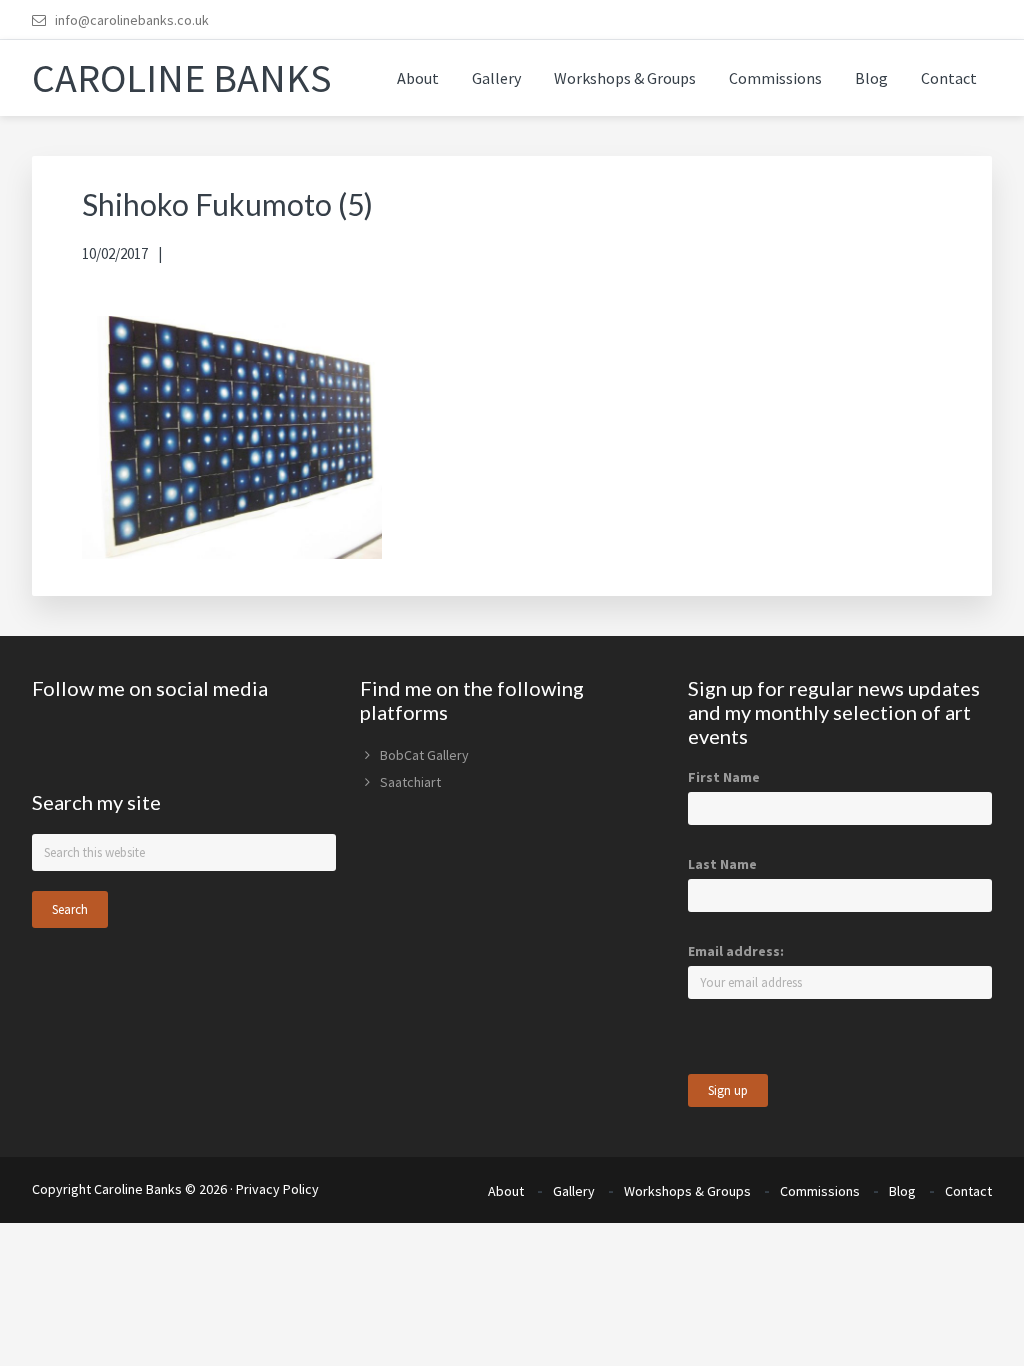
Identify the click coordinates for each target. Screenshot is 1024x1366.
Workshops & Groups (687, 1191)
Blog (902, 1191)
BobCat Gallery (424, 755)
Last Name (722, 864)
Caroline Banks (182, 78)
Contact (968, 1191)
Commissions (820, 1191)
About (506, 1191)
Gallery (574, 1191)
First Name (724, 777)
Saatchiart (410, 782)
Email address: (736, 951)
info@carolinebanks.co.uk (132, 20)
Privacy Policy (277, 1189)
